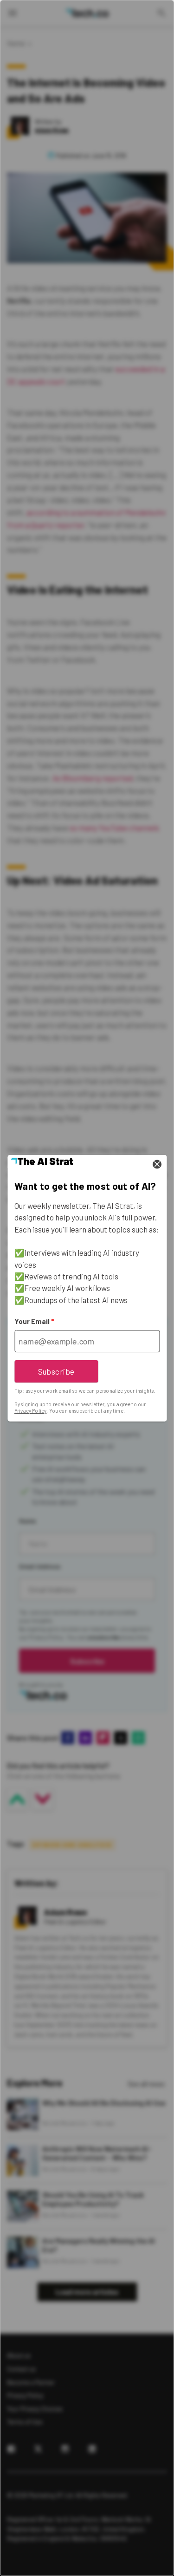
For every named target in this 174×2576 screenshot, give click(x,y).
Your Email (34, 1321)
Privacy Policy (30, 1411)
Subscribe (56, 1371)
